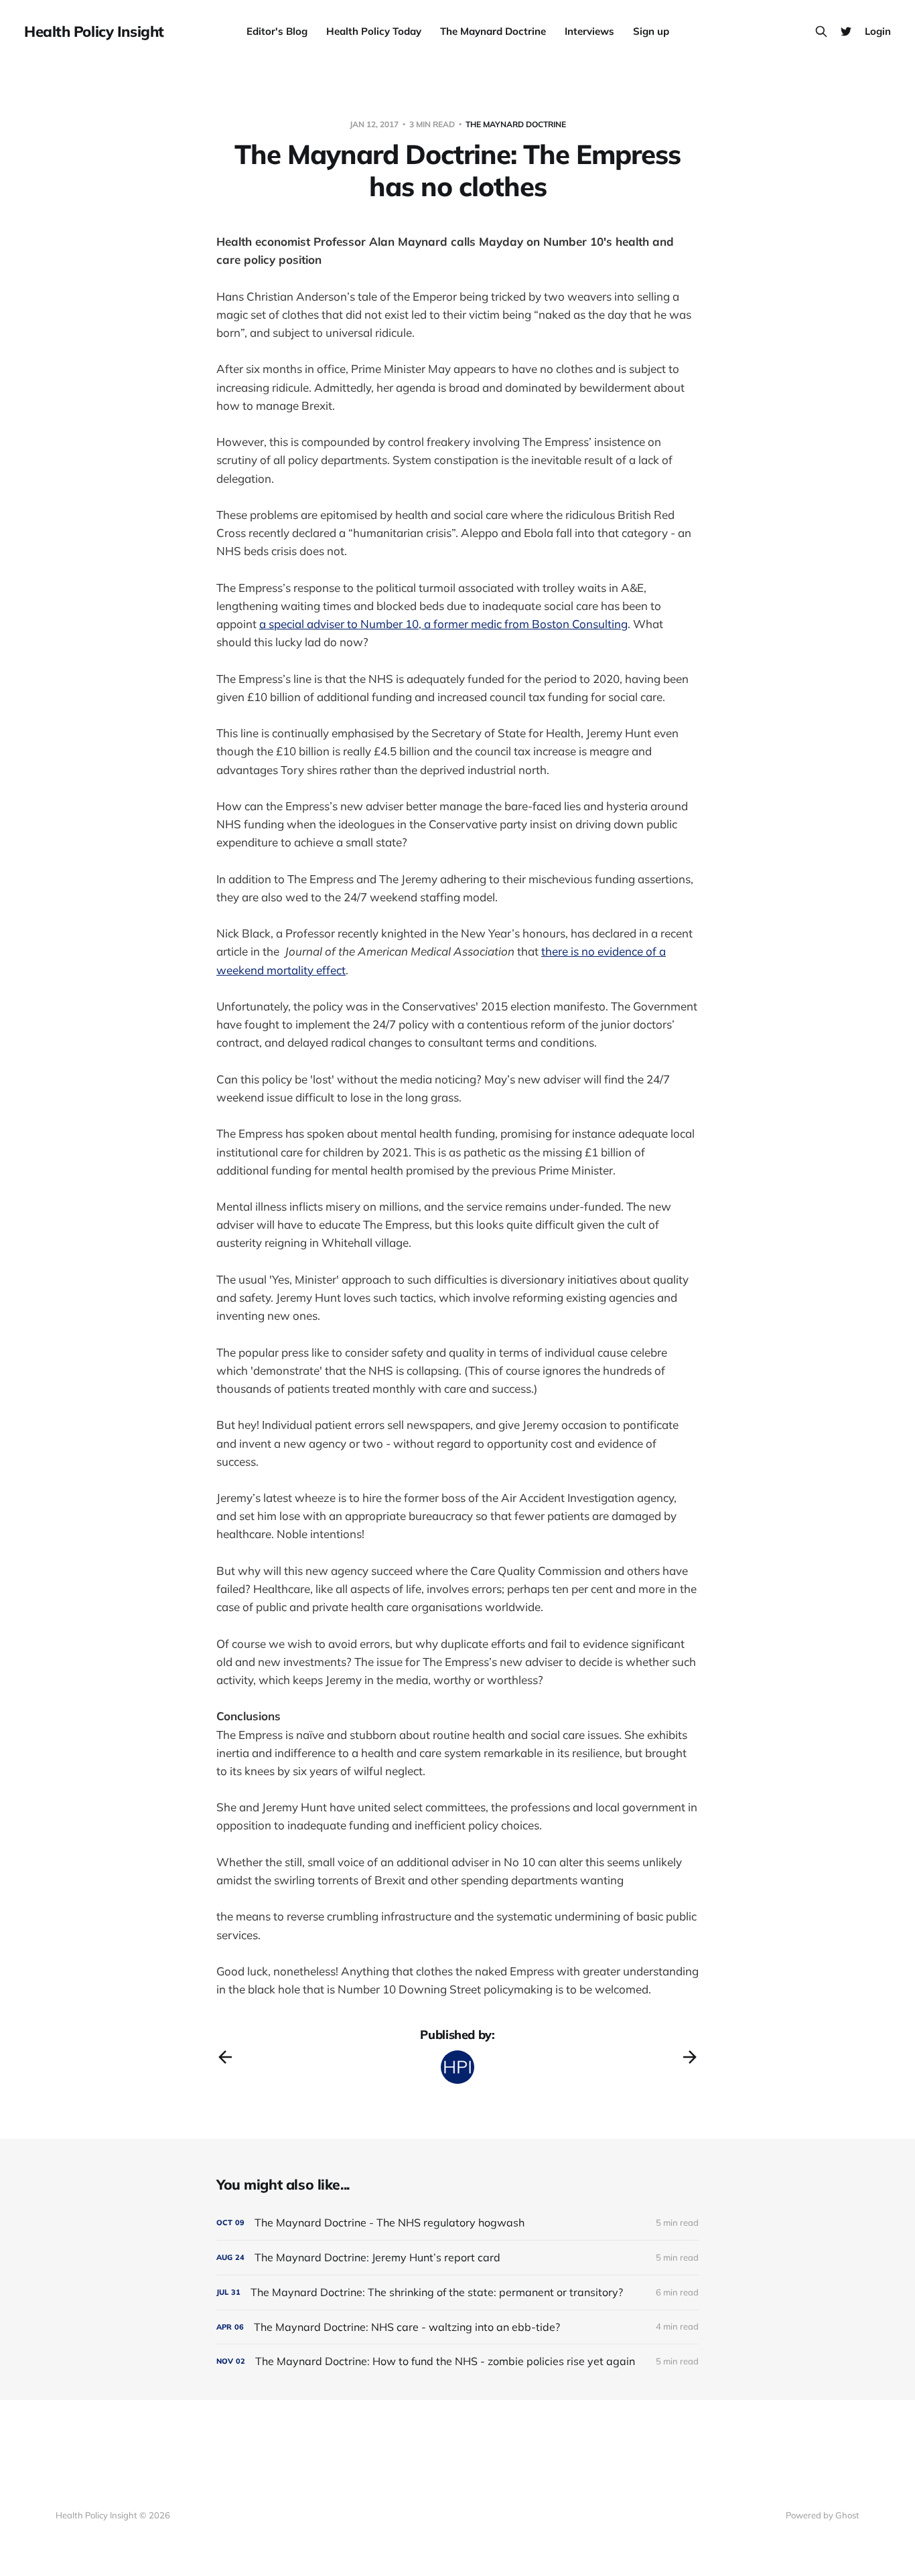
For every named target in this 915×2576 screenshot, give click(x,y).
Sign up (651, 31)
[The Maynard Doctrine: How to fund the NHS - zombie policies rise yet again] (457, 2361)
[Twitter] (846, 31)
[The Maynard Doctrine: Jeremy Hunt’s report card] (457, 2258)
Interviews (589, 31)
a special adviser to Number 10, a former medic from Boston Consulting (443, 624)
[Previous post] (225, 2057)
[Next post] (690, 2057)
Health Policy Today (374, 31)
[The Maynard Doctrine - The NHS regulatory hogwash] (457, 2223)
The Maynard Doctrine (493, 31)
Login (878, 31)
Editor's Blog (277, 31)
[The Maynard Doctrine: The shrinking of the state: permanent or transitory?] (457, 2292)
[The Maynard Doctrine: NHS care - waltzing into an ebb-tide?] (457, 2327)
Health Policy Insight (94, 31)
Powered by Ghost (823, 2515)
